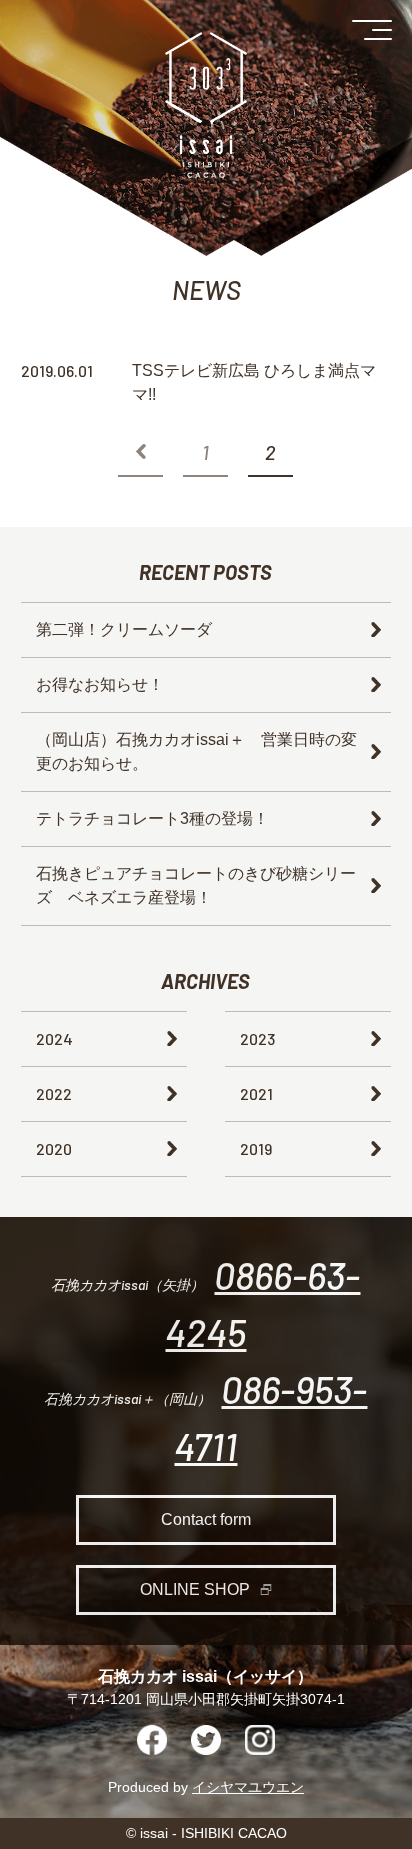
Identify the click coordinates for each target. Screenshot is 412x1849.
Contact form (206, 1519)
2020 (54, 1148)
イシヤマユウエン (248, 1787)
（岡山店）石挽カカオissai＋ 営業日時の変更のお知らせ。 (196, 751)
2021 (256, 1093)
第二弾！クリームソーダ (124, 629)
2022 (54, 1093)
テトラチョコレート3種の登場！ (152, 818)
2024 (54, 1038)
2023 (257, 1038)
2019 (256, 1148)
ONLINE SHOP (195, 1589)
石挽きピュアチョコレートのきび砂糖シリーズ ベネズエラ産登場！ (196, 885)
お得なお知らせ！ (100, 684)
